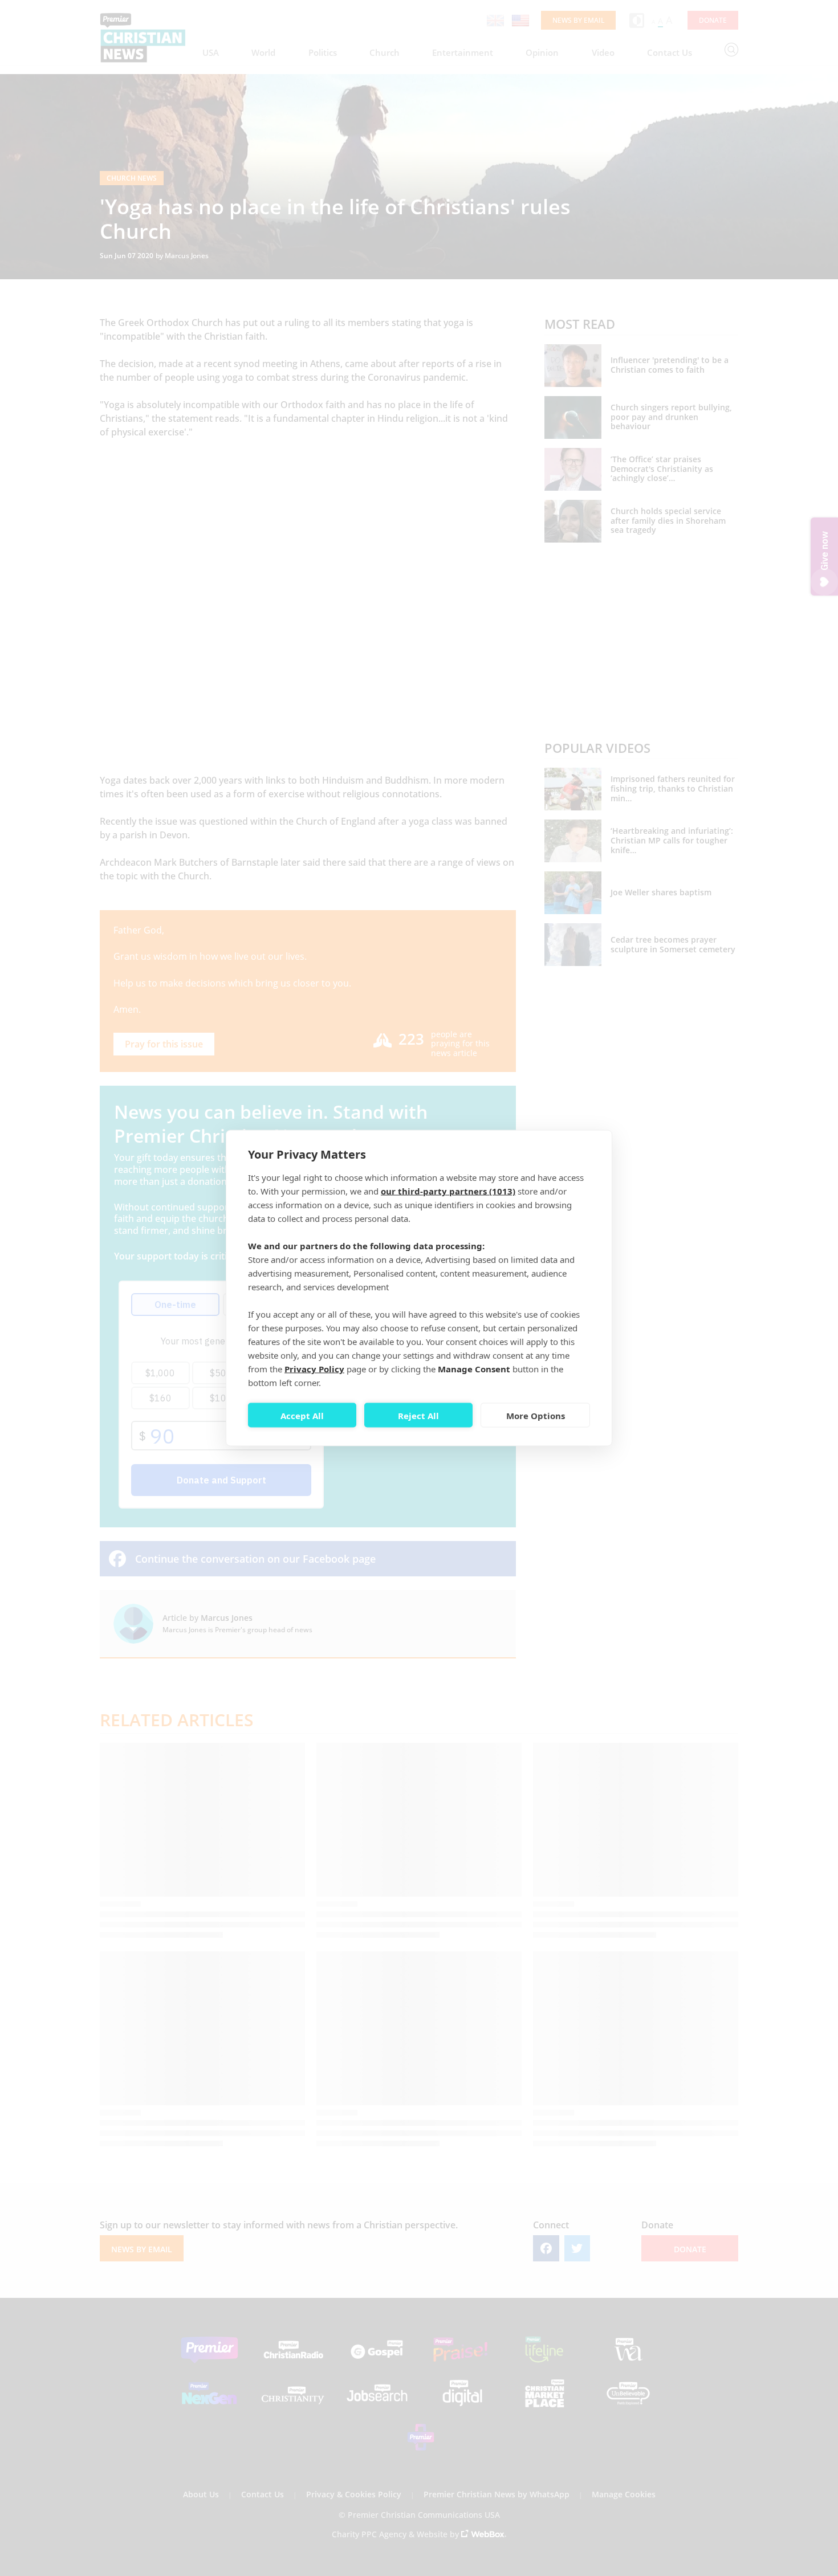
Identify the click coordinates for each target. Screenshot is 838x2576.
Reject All (418, 1415)
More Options (536, 1415)
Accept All (302, 1415)
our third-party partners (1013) (448, 1191)
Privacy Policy (314, 1369)
